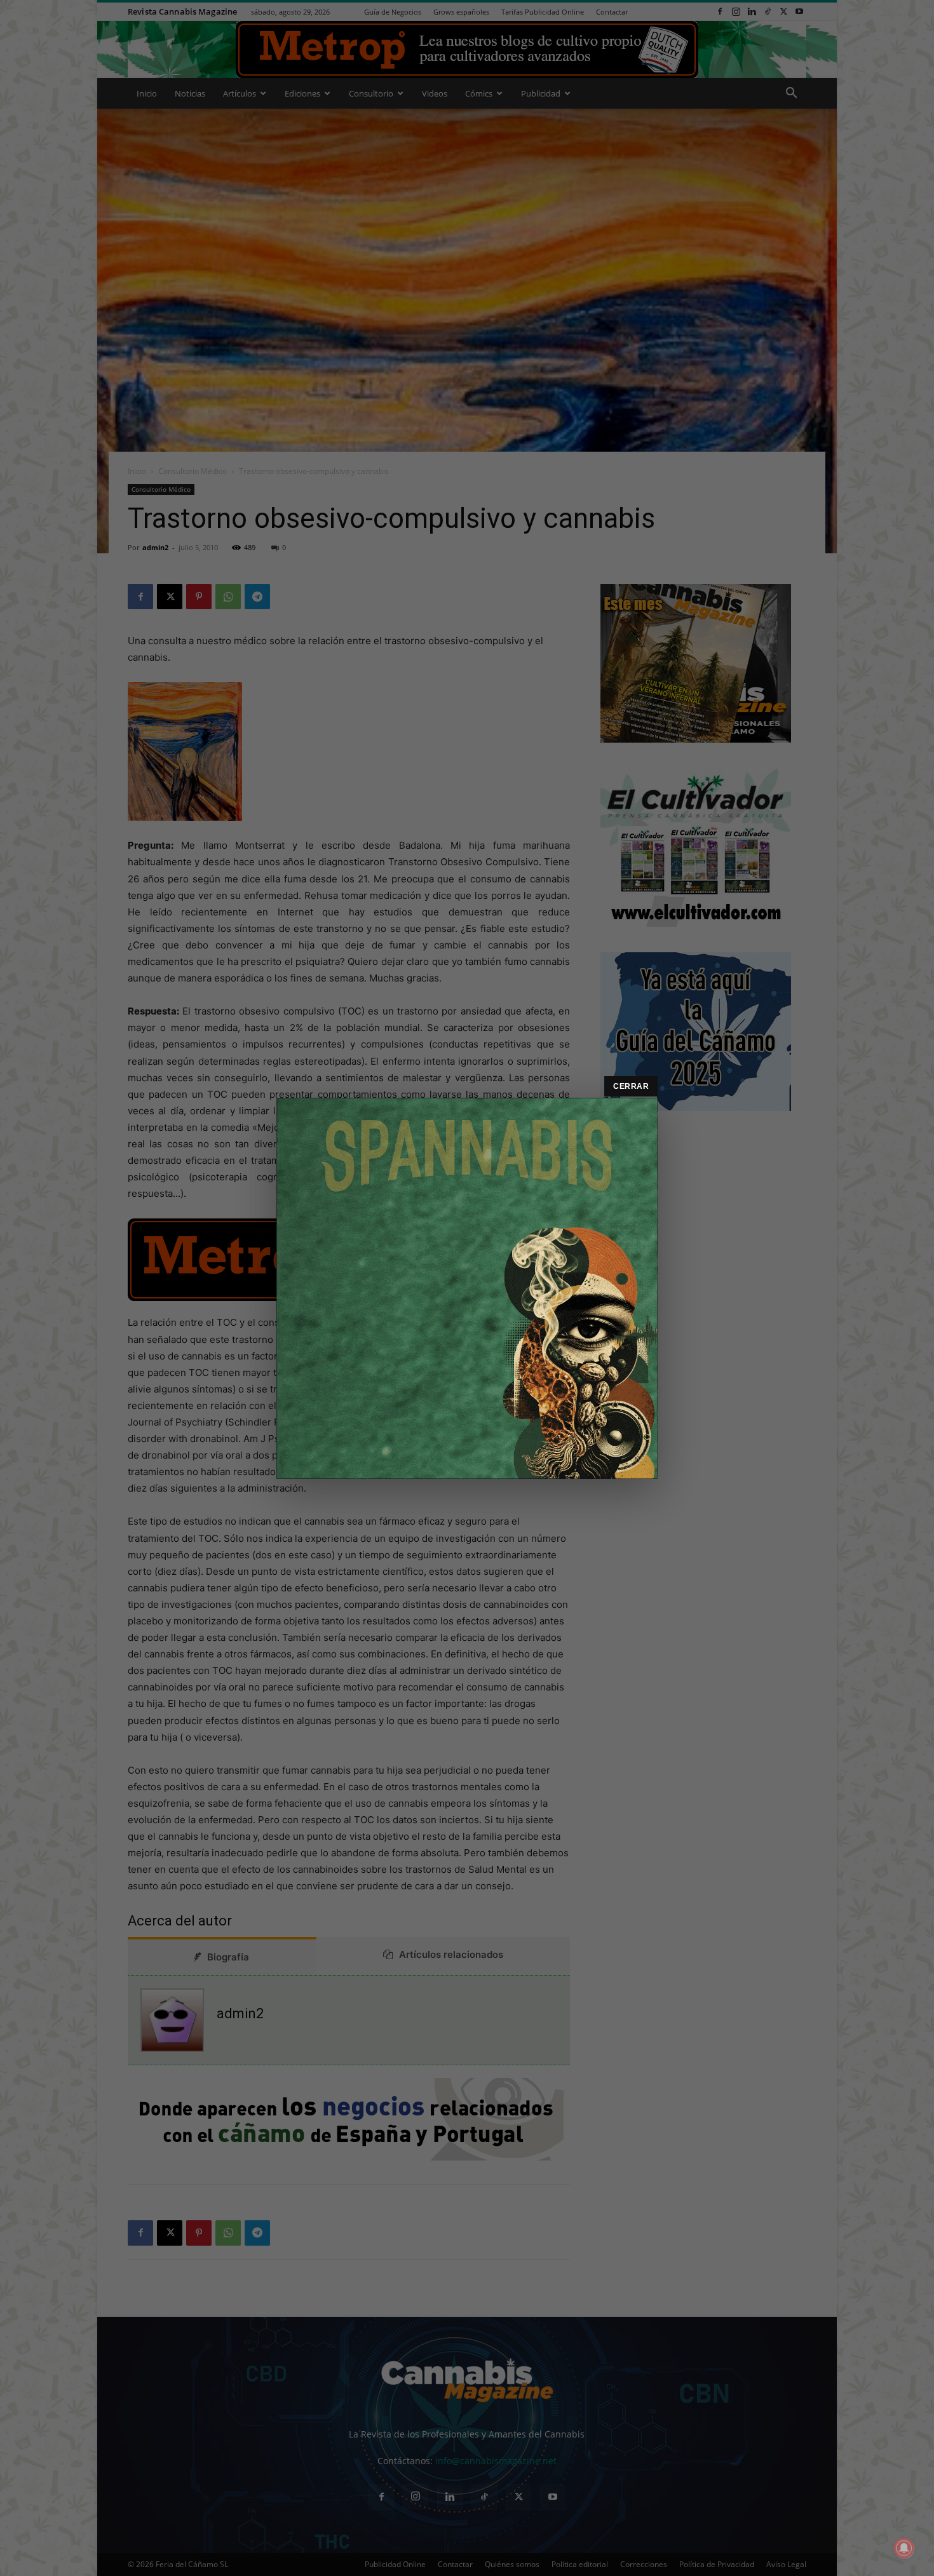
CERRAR (631, 1086)
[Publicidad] (467, 1288)
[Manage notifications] (904, 2548)
